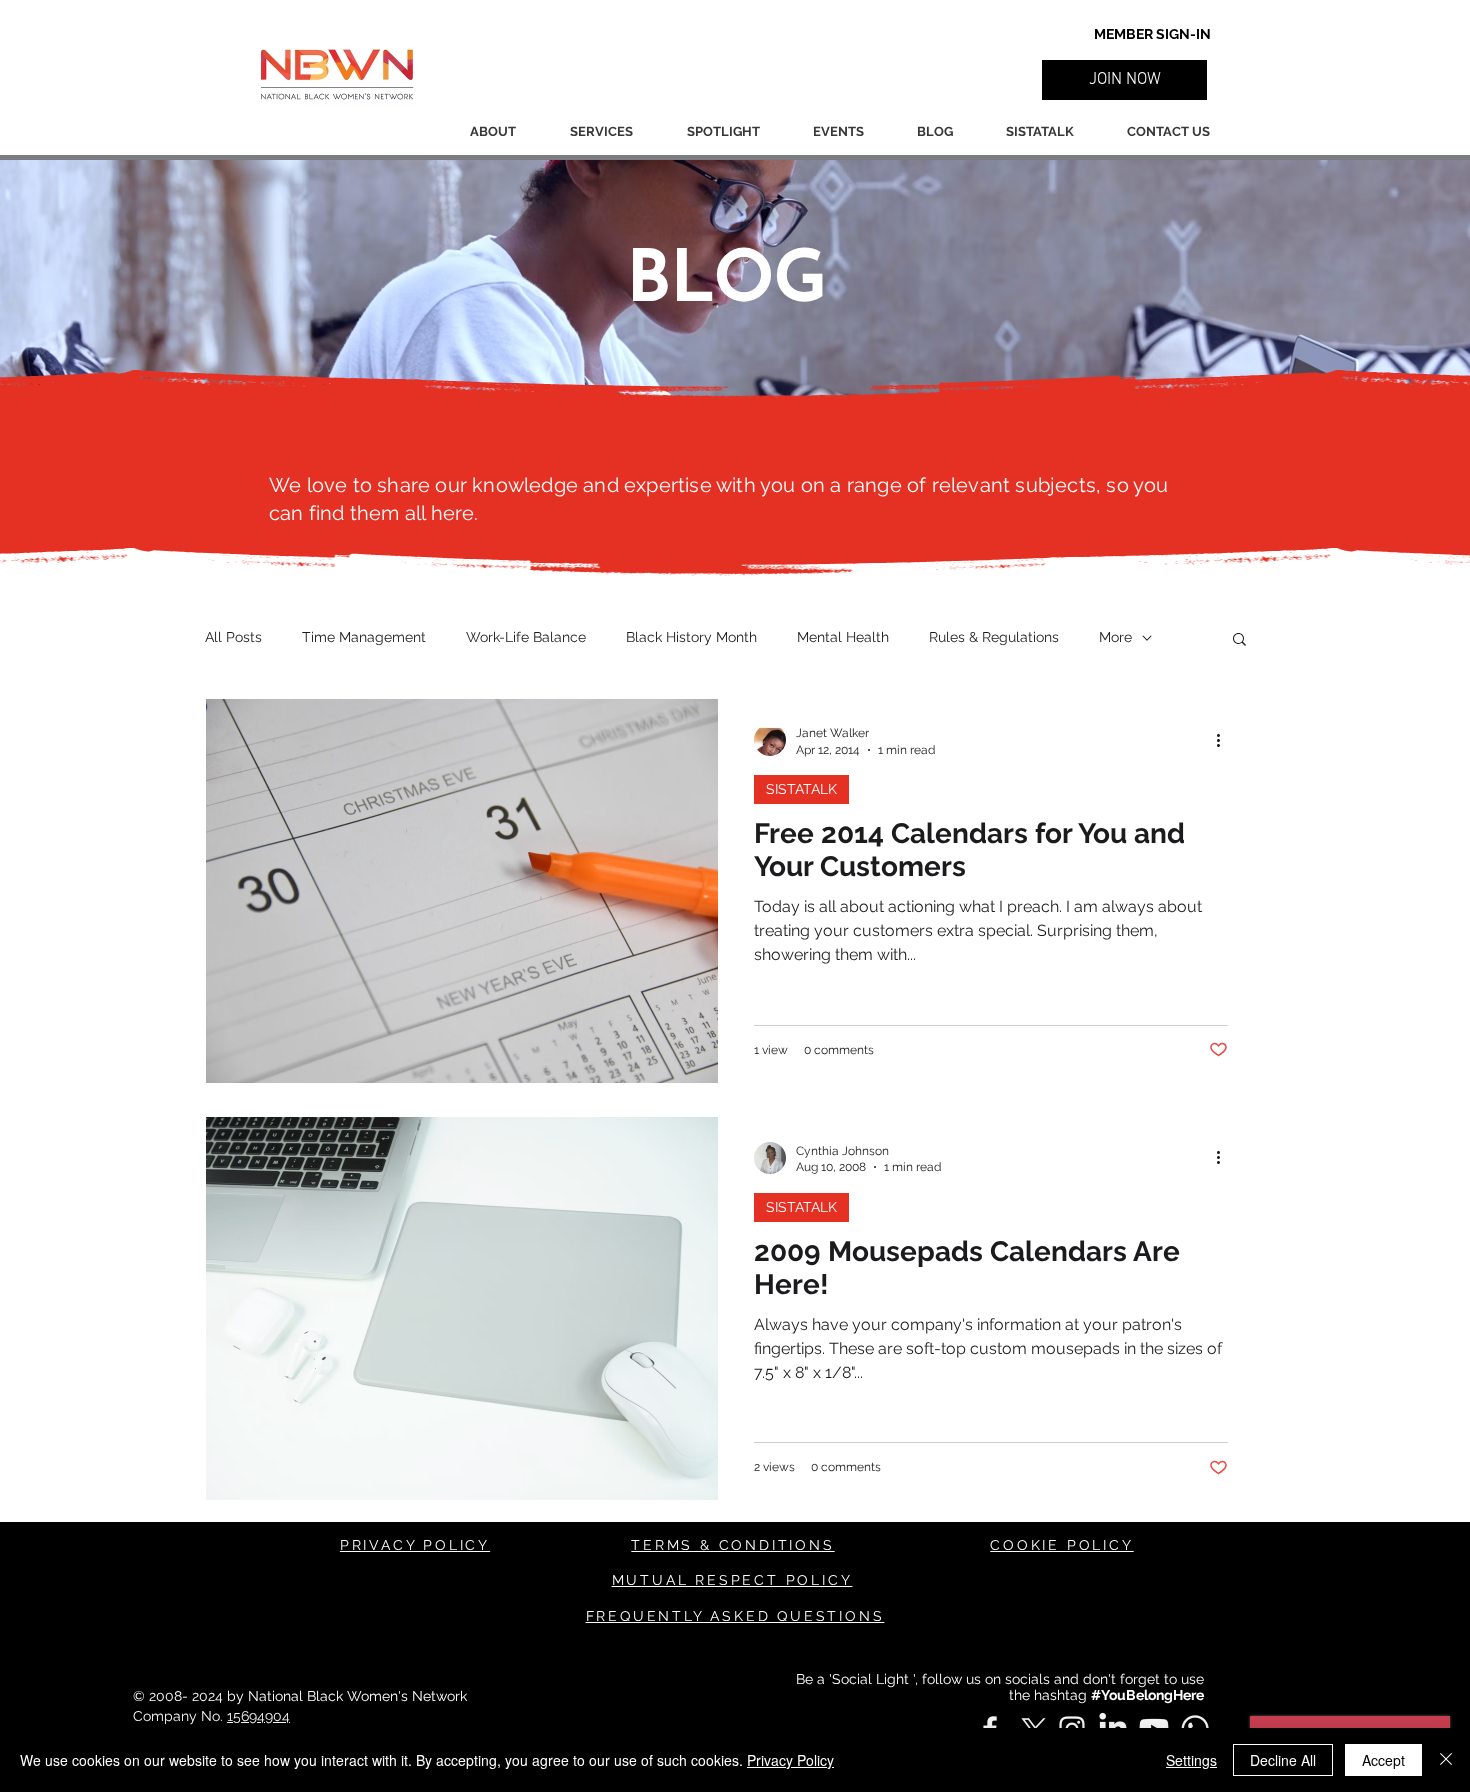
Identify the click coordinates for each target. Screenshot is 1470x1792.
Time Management (364, 637)
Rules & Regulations (994, 637)
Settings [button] (1191, 1760)
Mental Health (843, 637)
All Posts (233, 637)
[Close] (1446, 1760)
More (1115, 637)
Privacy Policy (790, 1760)
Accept (1383, 1760)
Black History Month (691, 637)
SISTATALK (801, 789)
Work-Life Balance (526, 637)
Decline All (1283, 1760)
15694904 (258, 1716)
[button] (1124, 80)
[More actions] (1225, 740)
